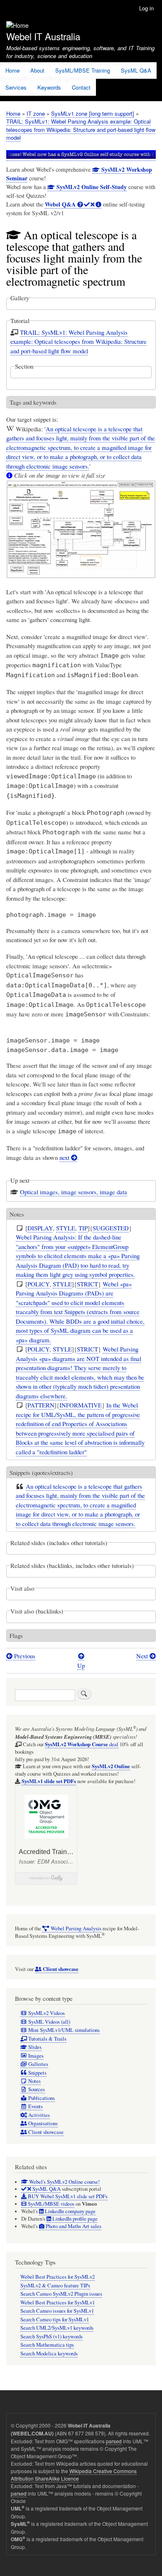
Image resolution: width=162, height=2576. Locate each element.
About (37, 70)
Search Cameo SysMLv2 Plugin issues (61, 2294)
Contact (81, 87)
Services (16, 87)
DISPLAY (40, 1228)
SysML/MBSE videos (50, 2204)
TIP (83, 1228)
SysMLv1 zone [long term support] (93, 113)
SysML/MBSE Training (83, 70)
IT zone (36, 113)
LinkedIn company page (70, 2211)
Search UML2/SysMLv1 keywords (57, 2328)
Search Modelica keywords (49, 2354)
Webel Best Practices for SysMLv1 (58, 2303)
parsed (114, 2441)
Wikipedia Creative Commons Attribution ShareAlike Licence (74, 2475)
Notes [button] (17, 1214)
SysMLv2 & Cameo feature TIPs (55, 2286)
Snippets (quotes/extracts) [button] (41, 1473)
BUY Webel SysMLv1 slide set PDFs (67, 2196)
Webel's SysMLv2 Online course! (64, 2182)
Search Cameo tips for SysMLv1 (55, 2320)
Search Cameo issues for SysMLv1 (57, 2311)
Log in (146, 8)
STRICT (87, 1284)
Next (143, 1656)
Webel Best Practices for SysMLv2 (58, 2277)
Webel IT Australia (43, 36)
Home (12, 70)
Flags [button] (16, 1636)
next (65, 1157)
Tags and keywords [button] (33, 402)
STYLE (66, 1228)
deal (82, 1744)
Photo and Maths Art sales (73, 2226)
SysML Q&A (136, 70)
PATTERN (41, 1405)
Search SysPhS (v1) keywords (52, 2337)
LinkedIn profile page (74, 2219)
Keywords (49, 87)
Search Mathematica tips (47, 2345)
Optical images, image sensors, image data (74, 1192)
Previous (24, 1656)
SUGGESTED (111, 1228)
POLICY (38, 1284)
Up (81, 1665)
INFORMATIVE (81, 1405)
